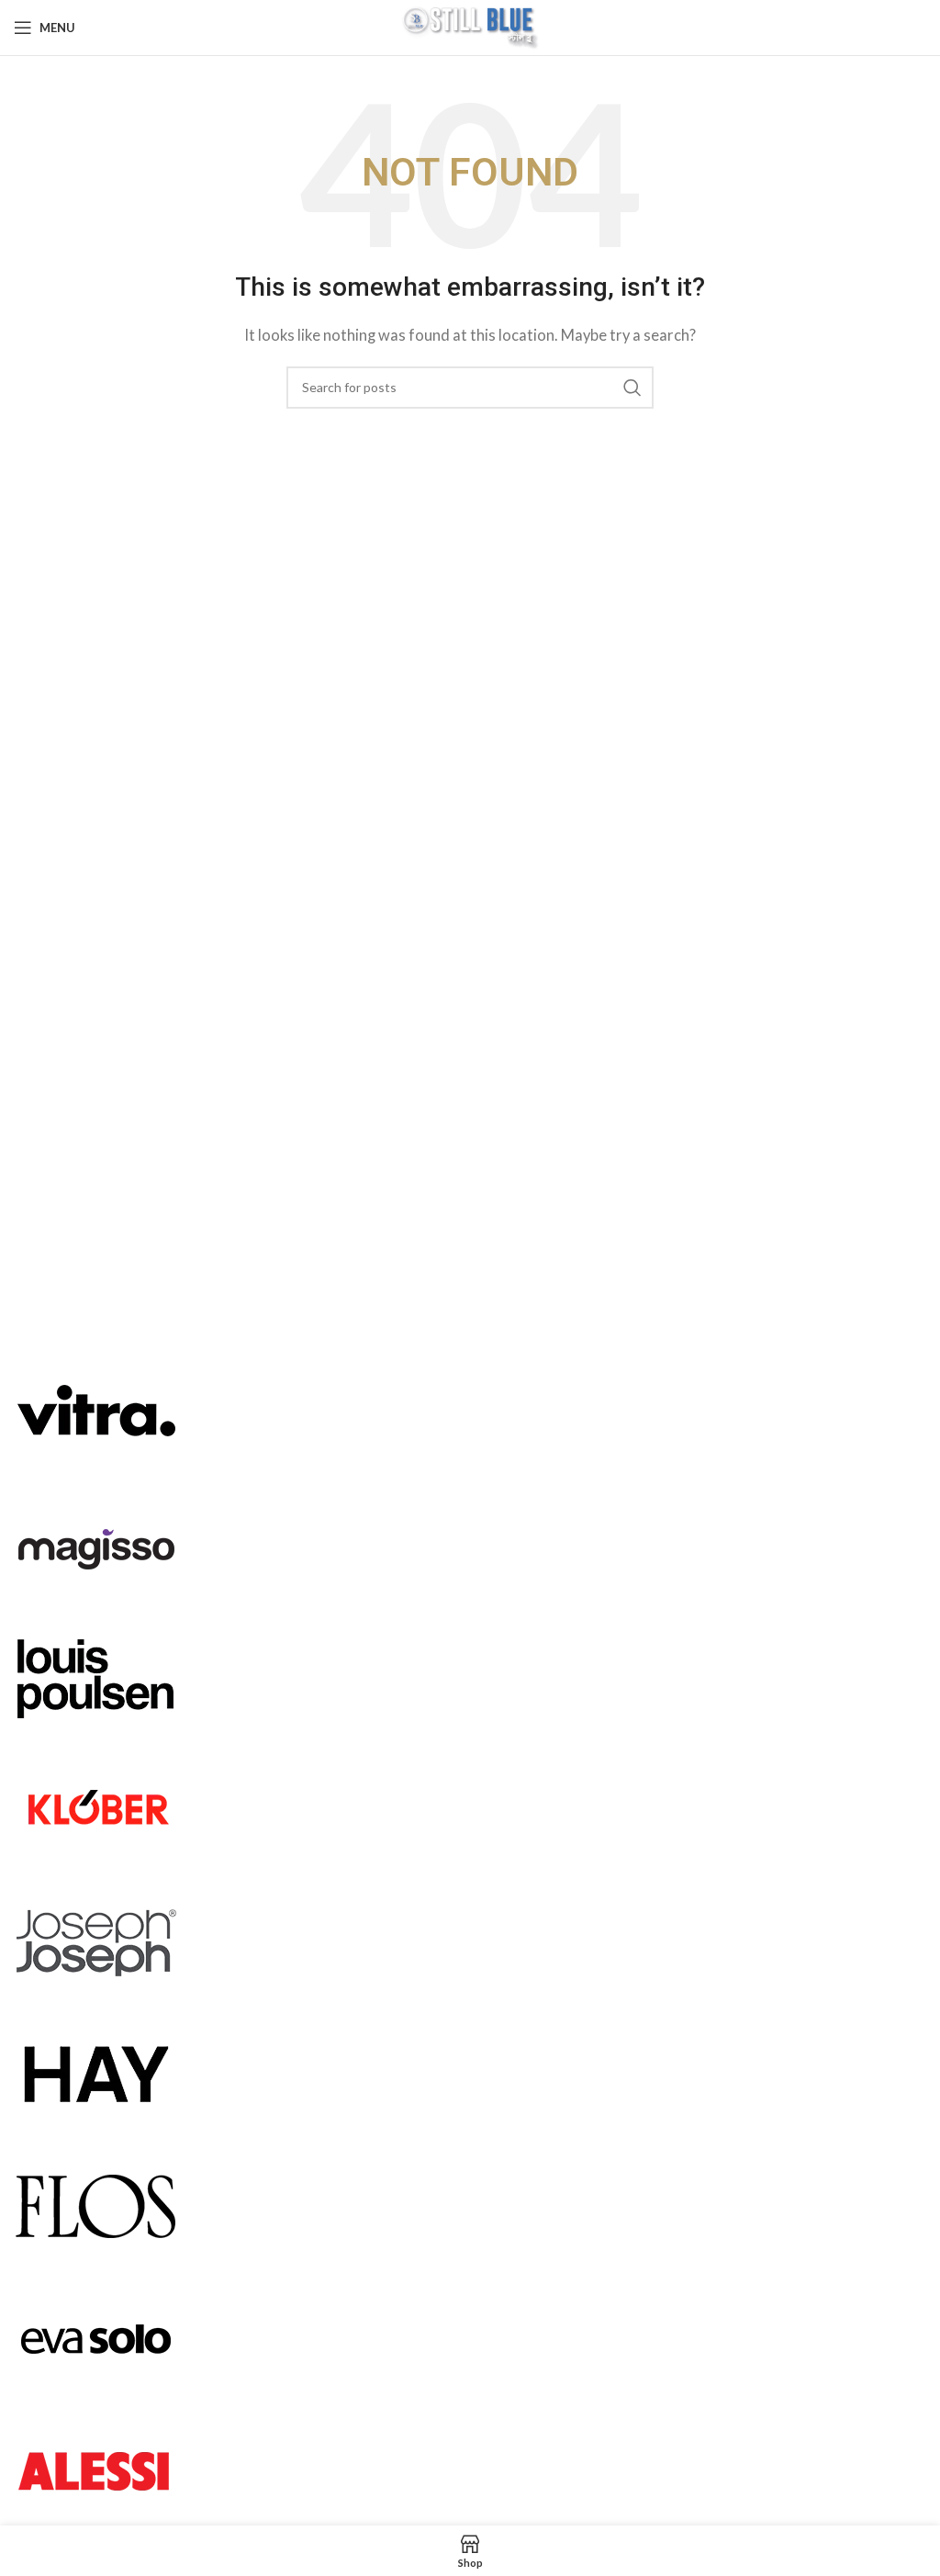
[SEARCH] (632, 388)
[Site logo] (470, 26)
